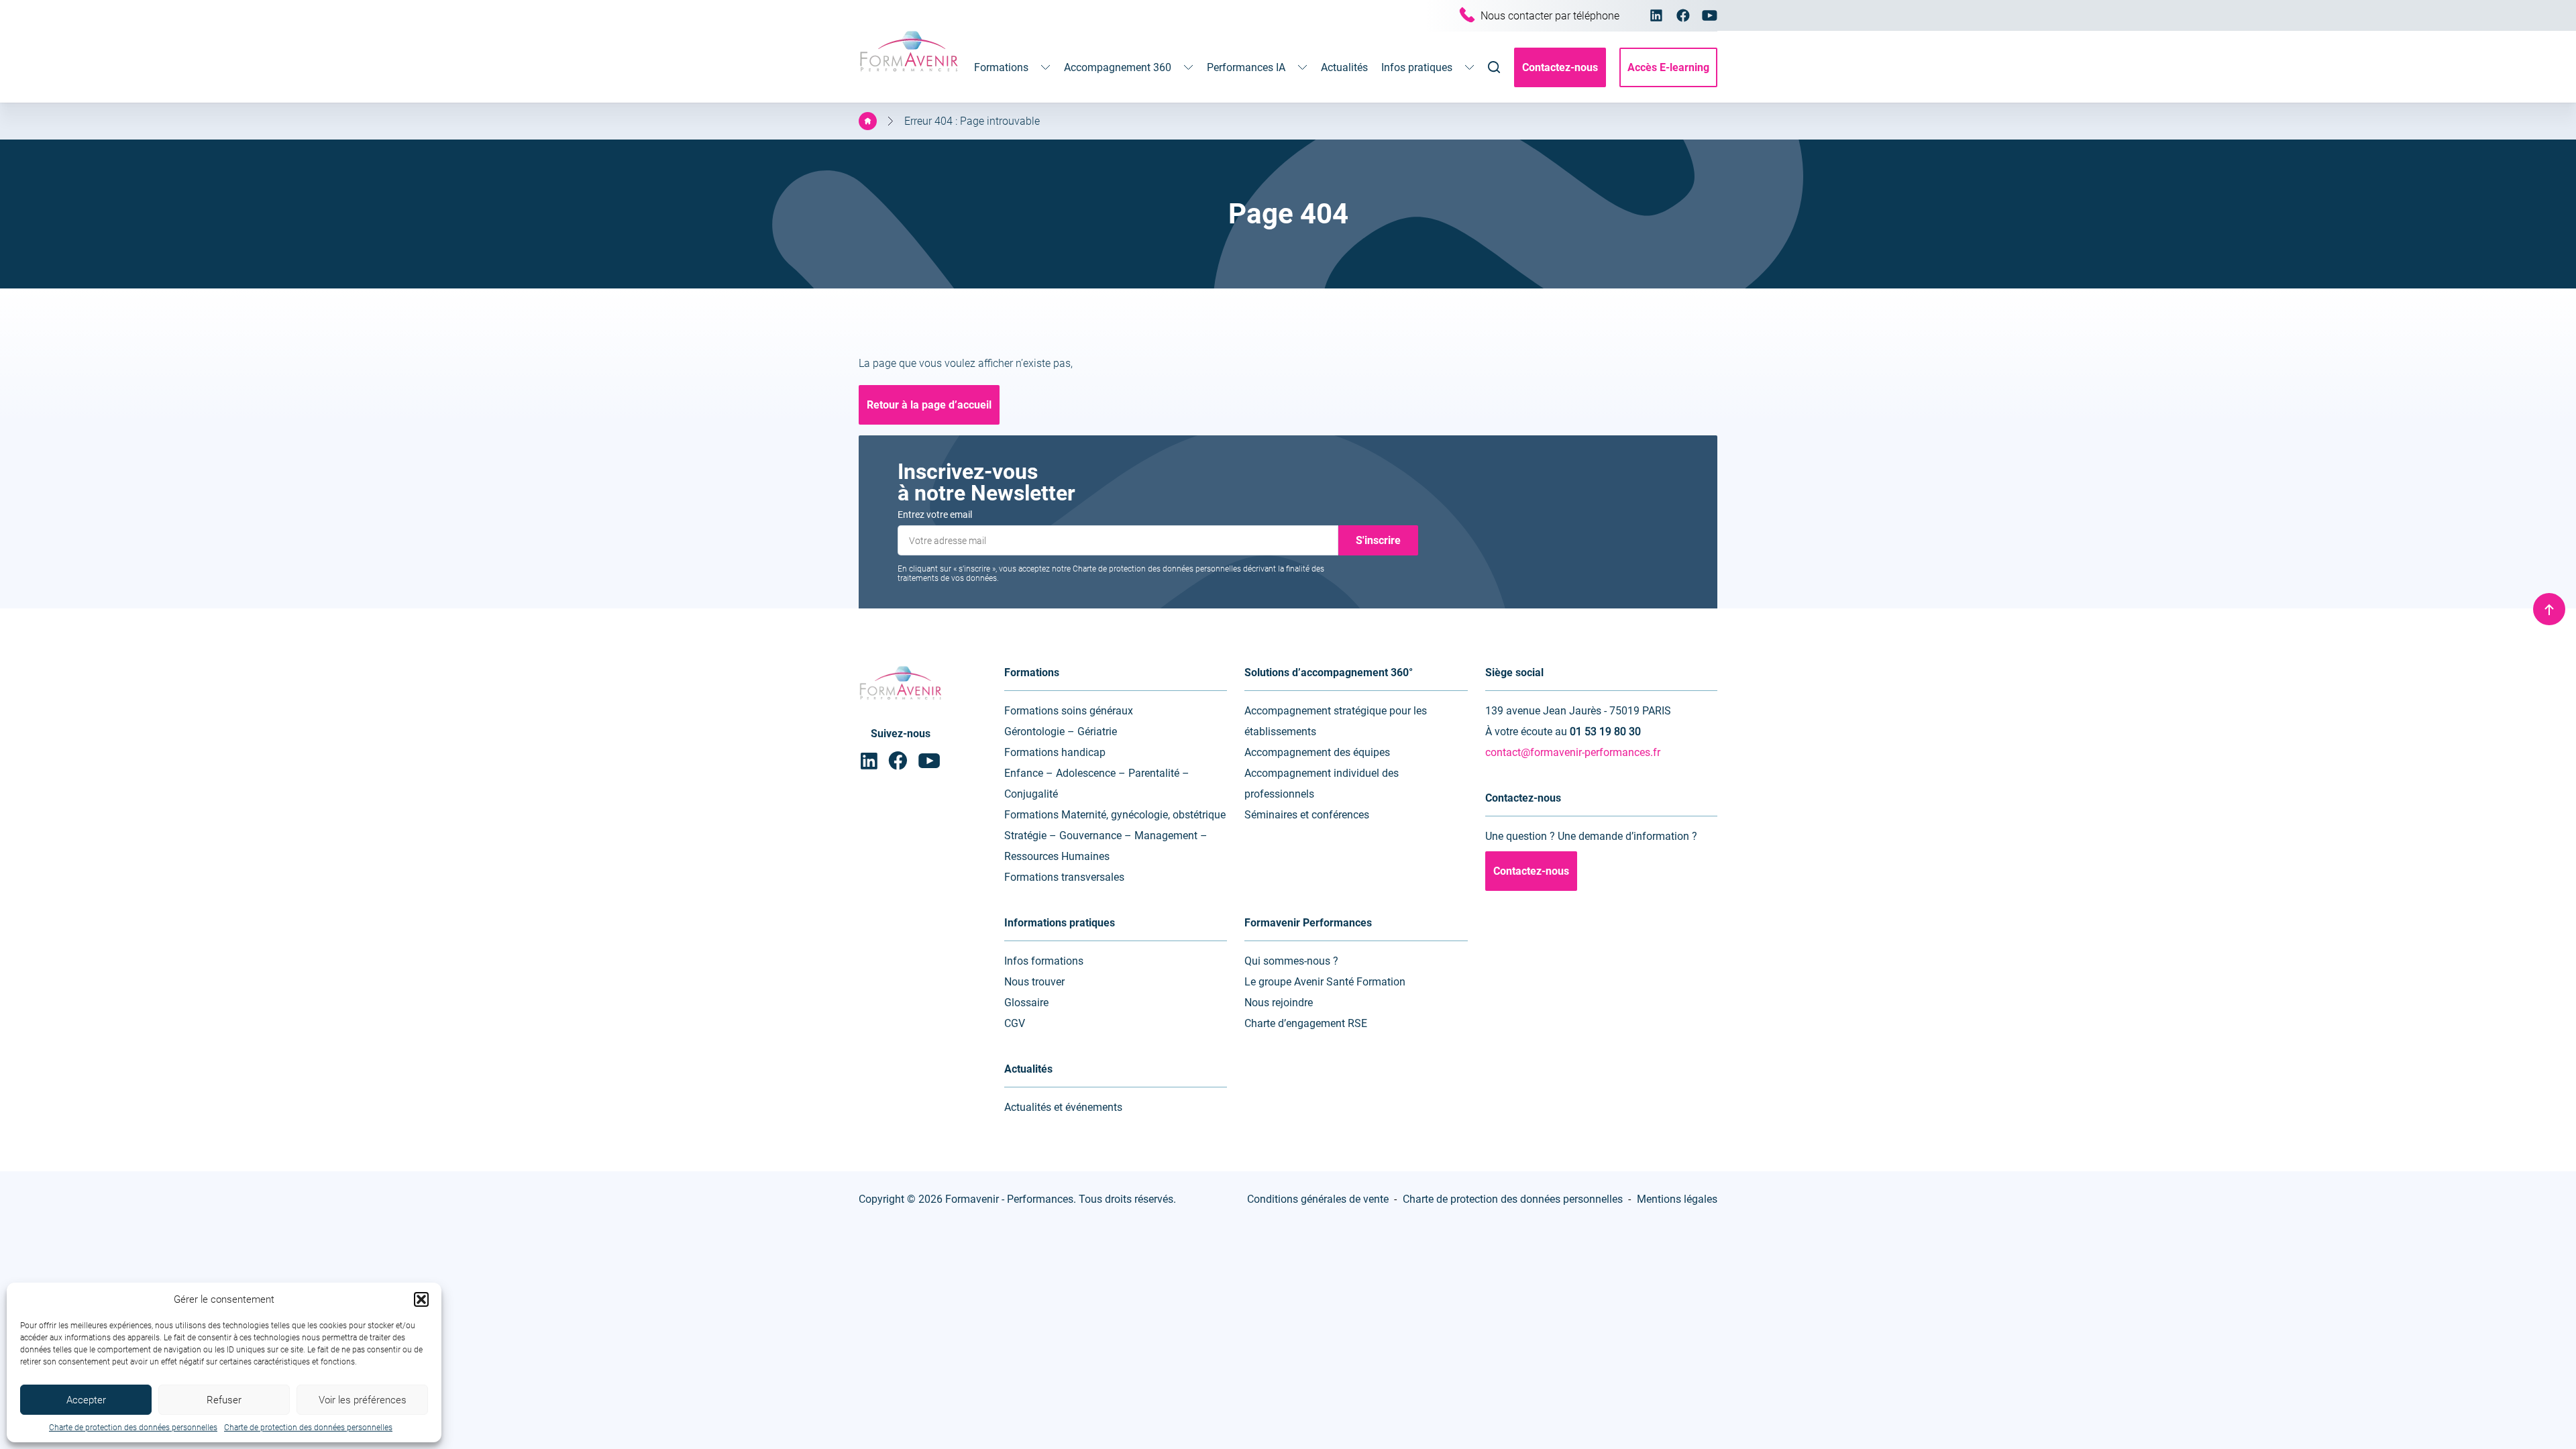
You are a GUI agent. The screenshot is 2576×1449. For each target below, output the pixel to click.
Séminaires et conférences (1307, 815)
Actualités (1344, 67)
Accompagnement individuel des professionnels (1322, 784)
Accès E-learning (1668, 67)
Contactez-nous (1560, 67)
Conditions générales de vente (1318, 1199)
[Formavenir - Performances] (909, 73)
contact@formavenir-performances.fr (1573, 752)
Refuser (224, 1400)
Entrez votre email (935, 515)
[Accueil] (868, 121)
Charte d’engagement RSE (1306, 1023)
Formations (1001, 67)
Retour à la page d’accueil (929, 405)
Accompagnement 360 (1118, 67)
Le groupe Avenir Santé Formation (1325, 982)
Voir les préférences (363, 1400)
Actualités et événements (1063, 1107)
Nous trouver (1034, 982)
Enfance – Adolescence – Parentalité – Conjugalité (1097, 784)
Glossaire (1026, 1003)
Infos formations (1044, 961)
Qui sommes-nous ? (1291, 961)
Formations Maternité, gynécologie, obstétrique (1115, 815)
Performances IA (1246, 67)
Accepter (86, 1400)
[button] (421, 1299)
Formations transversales (1064, 877)
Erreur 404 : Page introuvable (972, 121)
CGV (1015, 1023)
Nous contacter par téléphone (1550, 16)
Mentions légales (1677, 1199)
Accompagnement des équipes (1317, 752)
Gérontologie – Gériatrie (1061, 732)
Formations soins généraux (1069, 711)
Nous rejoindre (1279, 1003)
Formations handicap (1055, 752)
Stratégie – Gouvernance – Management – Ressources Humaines (1106, 846)
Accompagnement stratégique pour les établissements (1336, 721)
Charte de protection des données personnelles (133, 1428)
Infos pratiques (1417, 67)
